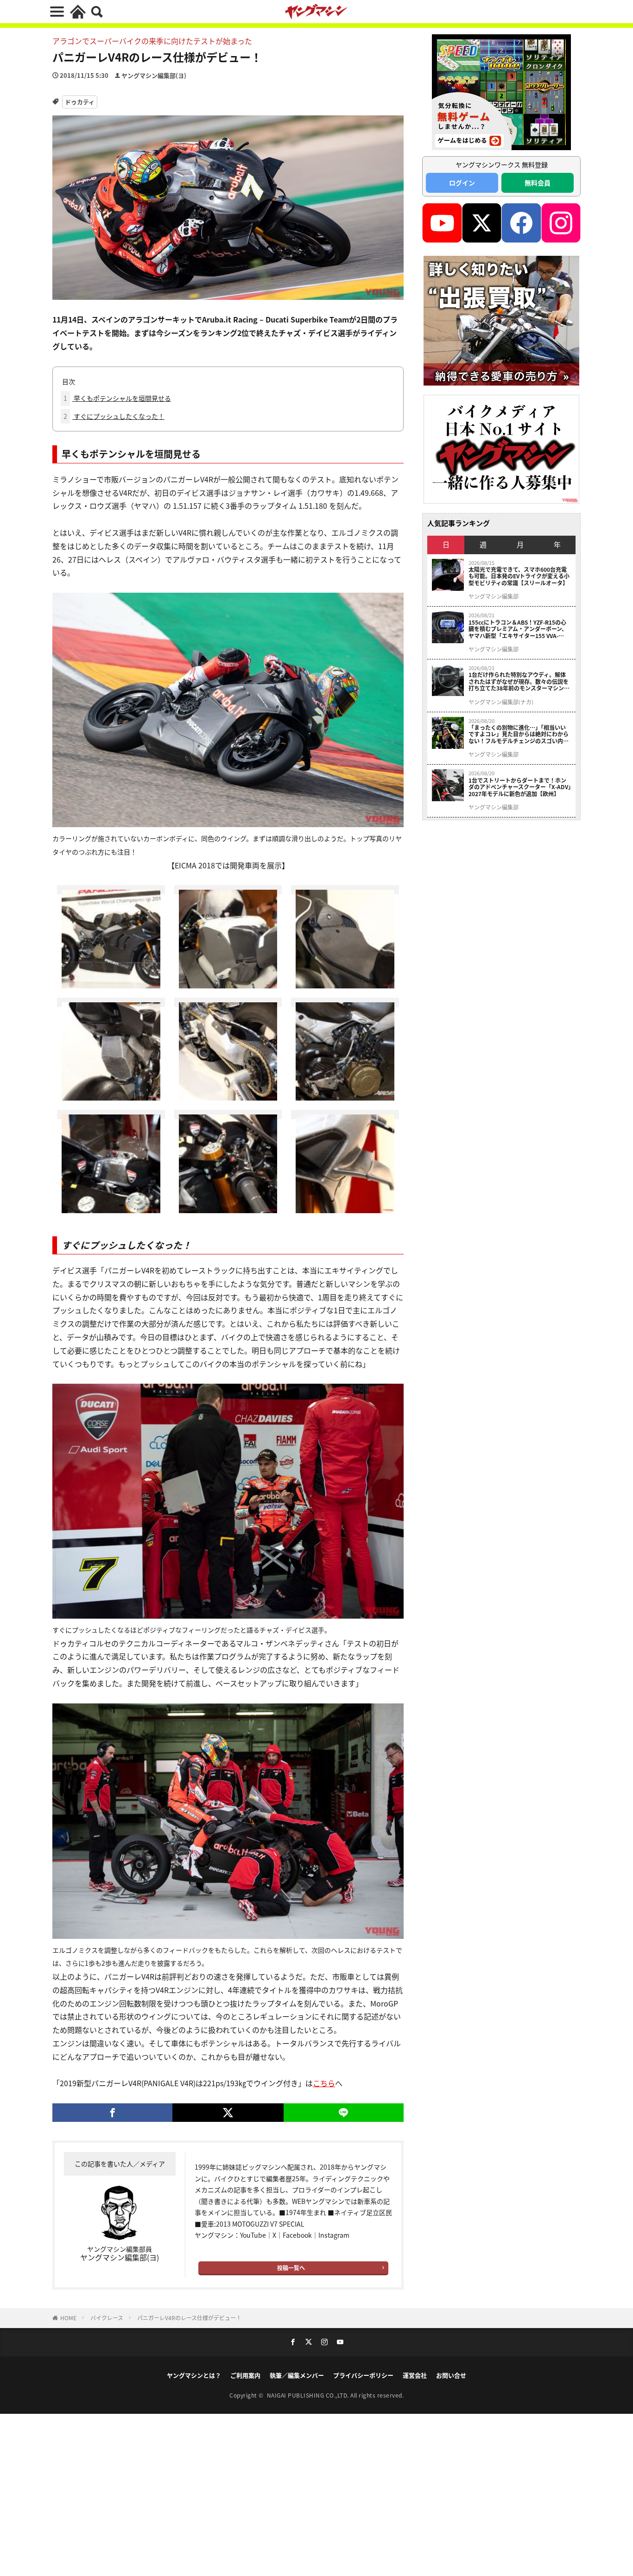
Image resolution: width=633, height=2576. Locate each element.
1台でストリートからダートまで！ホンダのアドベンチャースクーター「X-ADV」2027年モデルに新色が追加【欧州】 (520, 787)
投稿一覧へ (291, 2268)
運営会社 (415, 2375)
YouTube (253, 2235)
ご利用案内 (245, 2375)
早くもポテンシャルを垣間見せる (117, 398)
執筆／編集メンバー (297, 2375)
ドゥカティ (80, 102)
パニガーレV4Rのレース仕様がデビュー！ (189, 2318)
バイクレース (107, 2318)
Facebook (297, 2235)
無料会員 (538, 183)
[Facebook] (112, 2113)
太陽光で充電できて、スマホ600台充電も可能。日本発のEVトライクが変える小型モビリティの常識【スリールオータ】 (519, 576)
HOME (68, 2318)
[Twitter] (228, 2113)
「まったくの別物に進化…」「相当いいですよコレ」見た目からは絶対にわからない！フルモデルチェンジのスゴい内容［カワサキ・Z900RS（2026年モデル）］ (520, 734)
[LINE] (344, 2113)
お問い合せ (451, 2375)
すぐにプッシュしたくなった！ (114, 416)
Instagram (334, 2235)
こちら (324, 2083)
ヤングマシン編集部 (494, 596)
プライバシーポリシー (363, 2375)
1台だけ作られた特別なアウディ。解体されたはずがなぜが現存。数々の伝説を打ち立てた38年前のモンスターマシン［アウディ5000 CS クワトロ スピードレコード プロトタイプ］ (519, 681)
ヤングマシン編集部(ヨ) (154, 75)
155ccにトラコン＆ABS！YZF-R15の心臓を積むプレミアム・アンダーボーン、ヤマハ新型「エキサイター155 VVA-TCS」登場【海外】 (518, 629)
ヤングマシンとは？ (194, 2375)
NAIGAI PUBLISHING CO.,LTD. (309, 2395)
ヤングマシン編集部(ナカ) (501, 702)
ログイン (462, 183)
